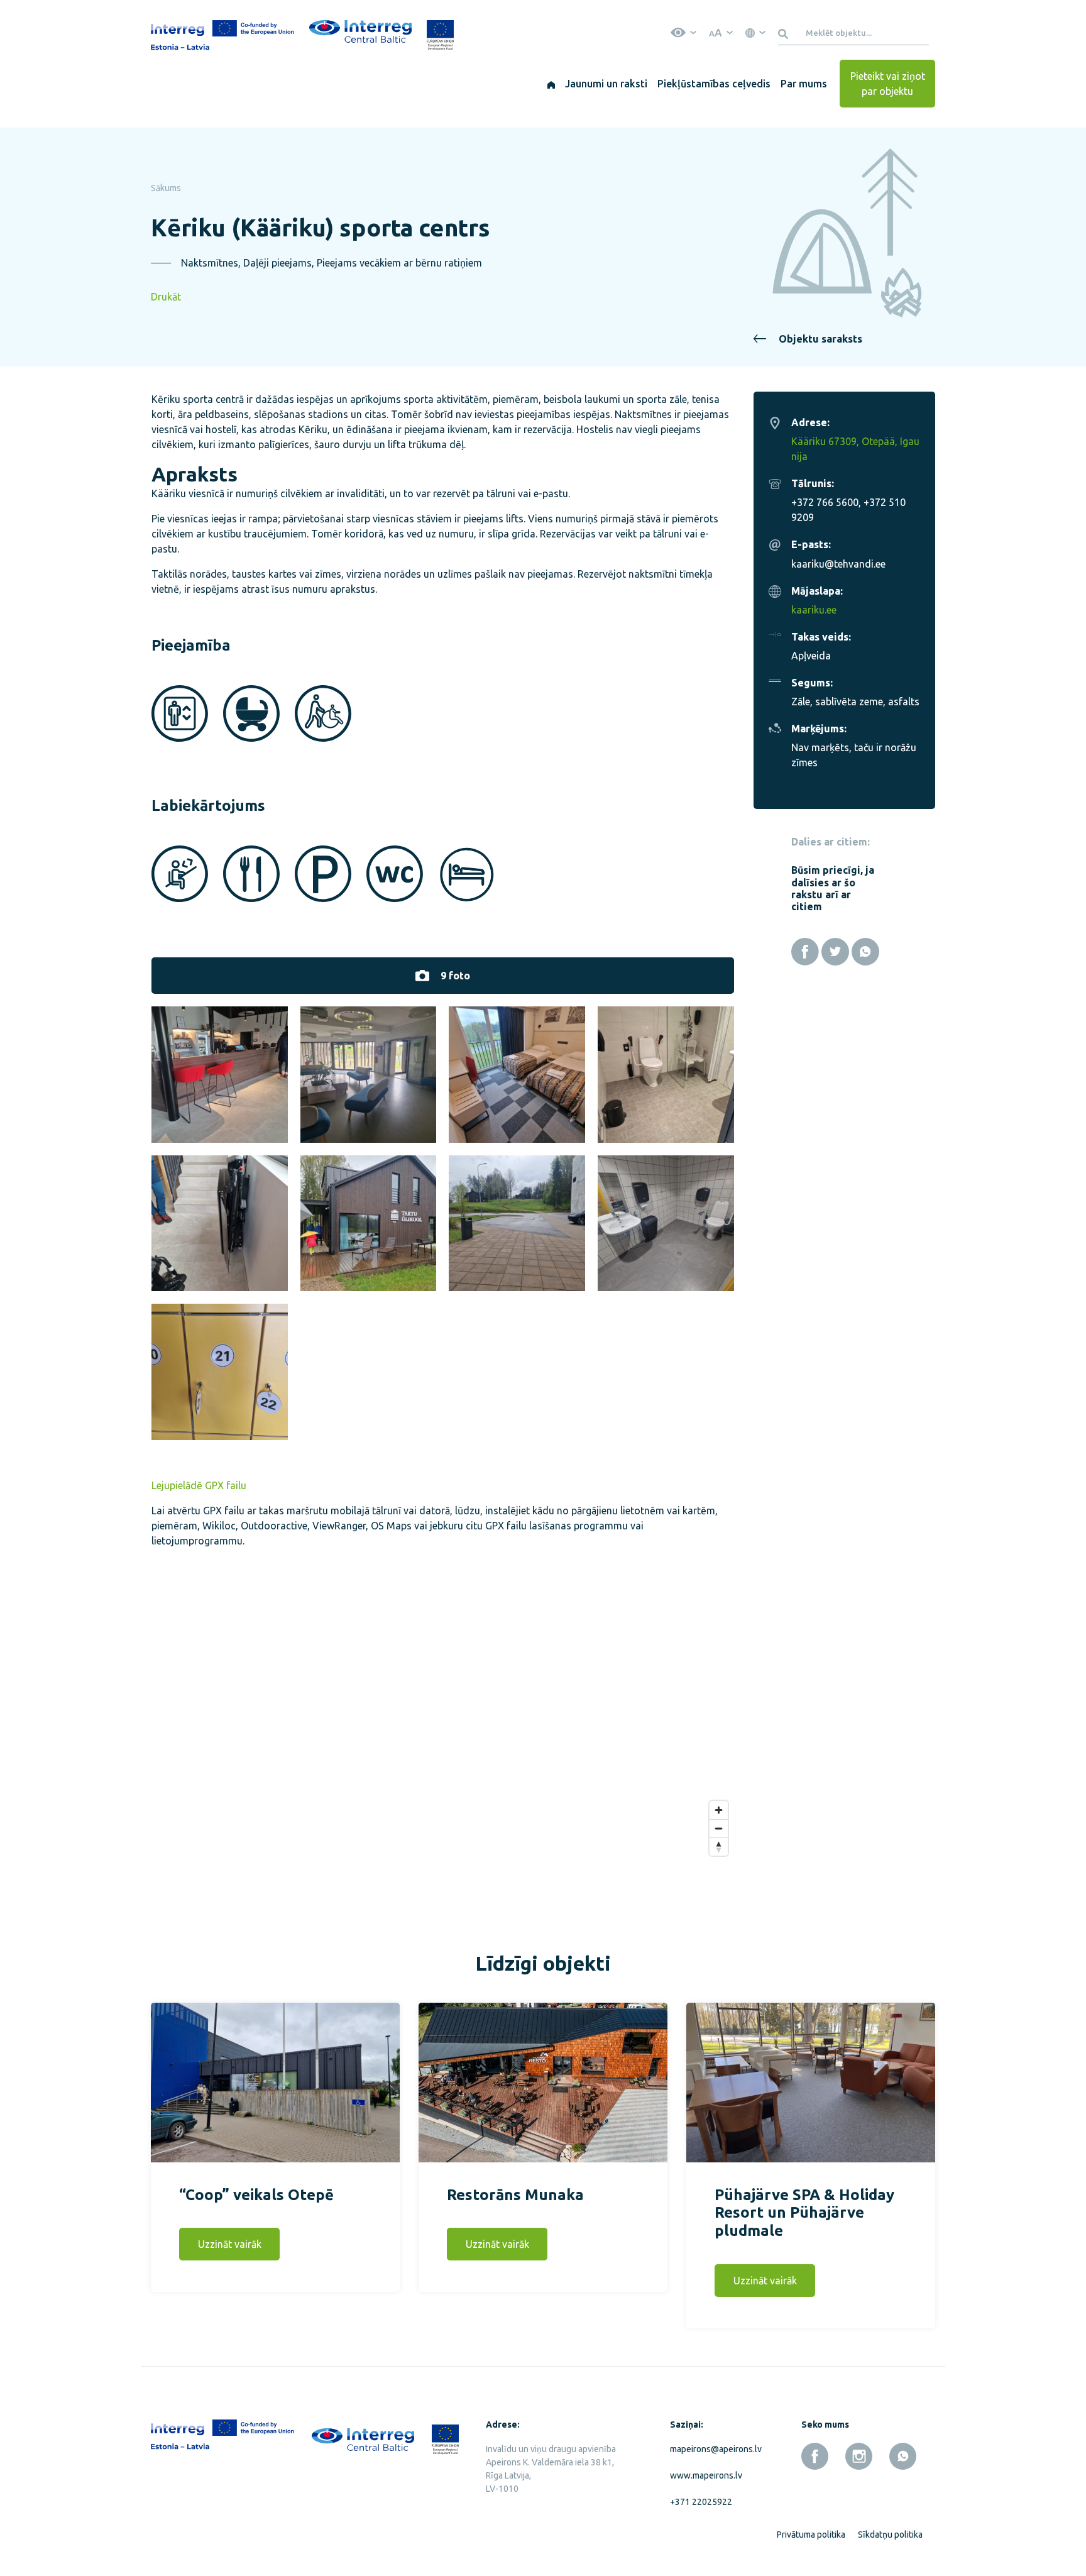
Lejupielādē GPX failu (199, 1485)
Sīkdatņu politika (890, 2535)
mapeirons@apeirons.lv (713, 2449)
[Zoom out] (719, 1828)
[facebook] (815, 2456)
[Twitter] (835, 952)
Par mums (804, 84)
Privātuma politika (811, 2535)
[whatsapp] (903, 2456)
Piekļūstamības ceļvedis (714, 84)
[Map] (443, 1720)
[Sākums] (551, 84)
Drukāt (166, 297)
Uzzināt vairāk (230, 2244)
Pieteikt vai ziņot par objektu (888, 84)
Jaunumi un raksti (606, 84)
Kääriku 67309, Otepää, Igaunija (855, 449)
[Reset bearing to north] (719, 1847)
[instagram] (859, 2456)
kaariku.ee (814, 610)
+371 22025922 (701, 2502)
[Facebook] (805, 952)
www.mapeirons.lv (706, 2475)
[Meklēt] (785, 33)
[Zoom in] (719, 1810)
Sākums (166, 188)
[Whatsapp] (865, 952)
